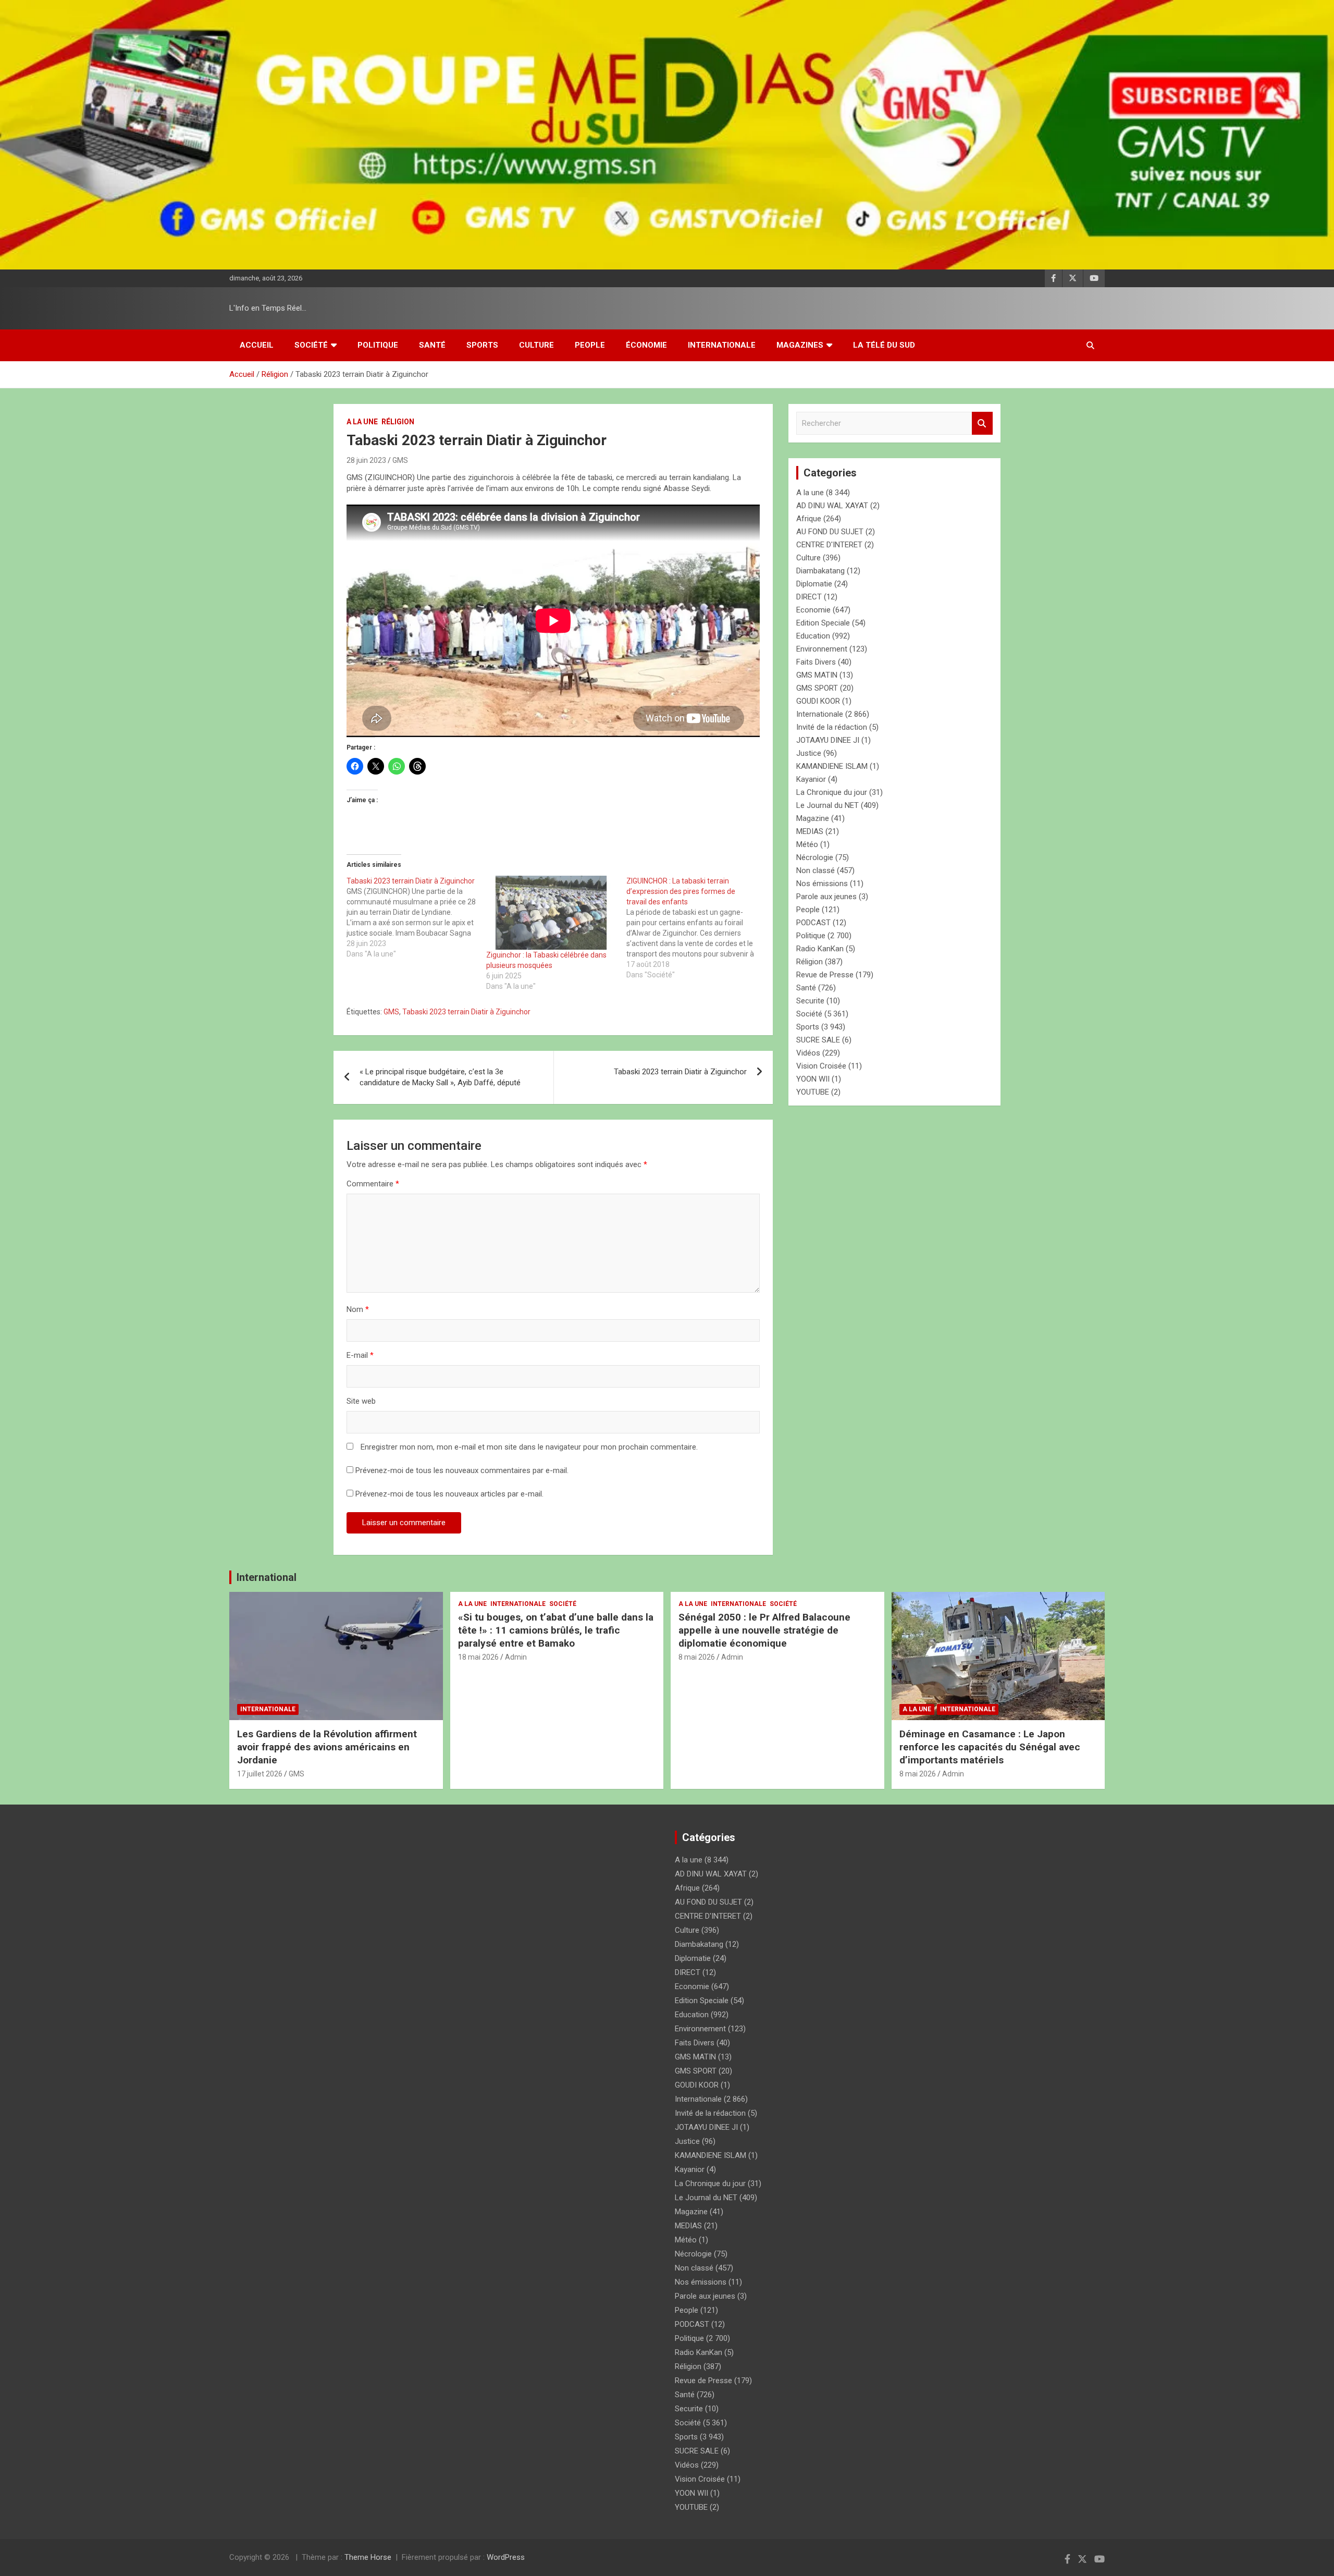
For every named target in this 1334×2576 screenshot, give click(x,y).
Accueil (257, 345)
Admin (516, 1657)
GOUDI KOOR (818, 701)
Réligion (398, 422)
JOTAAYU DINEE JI (828, 740)
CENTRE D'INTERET (829, 545)
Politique (378, 345)
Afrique (809, 519)
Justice (809, 753)
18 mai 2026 (478, 1657)
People (590, 345)
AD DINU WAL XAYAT (832, 506)
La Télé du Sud (884, 345)
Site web (361, 1401)
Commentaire (373, 1184)
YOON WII (813, 1079)
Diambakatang (820, 571)
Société (311, 345)
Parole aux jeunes (826, 897)
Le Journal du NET (827, 805)
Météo (807, 844)
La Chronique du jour (832, 792)
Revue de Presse (825, 975)
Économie (646, 345)
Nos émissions (822, 884)
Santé (432, 345)
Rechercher (982, 424)
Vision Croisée (821, 1066)
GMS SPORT (817, 688)
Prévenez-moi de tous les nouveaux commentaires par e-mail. (462, 1470)
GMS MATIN (817, 675)
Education (813, 636)
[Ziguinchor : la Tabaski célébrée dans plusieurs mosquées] (551, 913)
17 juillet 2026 (260, 1774)
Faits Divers (816, 662)
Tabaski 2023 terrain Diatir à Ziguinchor (466, 1012)
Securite (810, 1001)
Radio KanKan (820, 949)
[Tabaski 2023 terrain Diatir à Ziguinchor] (416, 917)
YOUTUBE (813, 1092)
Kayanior (811, 779)
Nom (358, 1309)
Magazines (800, 345)
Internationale (722, 345)
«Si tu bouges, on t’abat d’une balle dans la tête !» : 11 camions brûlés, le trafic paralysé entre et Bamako (556, 1630)
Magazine (813, 818)
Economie (813, 610)
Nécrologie (815, 857)
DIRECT (809, 597)
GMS (400, 460)
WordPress (506, 2557)
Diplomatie (814, 584)
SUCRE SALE (818, 1040)
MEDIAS (810, 831)
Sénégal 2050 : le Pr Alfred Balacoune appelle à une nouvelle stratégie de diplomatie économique (764, 1630)
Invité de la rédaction (832, 727)
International (267, 1577)
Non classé (816, 870)
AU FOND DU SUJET (830, 532)
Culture (536, 345)
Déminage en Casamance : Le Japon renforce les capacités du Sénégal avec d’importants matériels (990, 1747)
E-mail (360, 1355)
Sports (482, 345)
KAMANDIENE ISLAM (832, 766)
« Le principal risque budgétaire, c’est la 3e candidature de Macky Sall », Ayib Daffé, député (440, 1077)
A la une (362, 422)
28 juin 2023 (366, 460)
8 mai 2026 (697, 1657)
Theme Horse (368, 2557)
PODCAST (813, 923)
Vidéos (808, 1053)
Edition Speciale (823, 623)
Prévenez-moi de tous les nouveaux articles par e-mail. (449, 1494)
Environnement (822, 649)
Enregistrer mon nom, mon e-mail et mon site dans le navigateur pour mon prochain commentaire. (529, 1447)
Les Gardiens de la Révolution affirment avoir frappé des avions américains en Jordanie (327, 1747)
